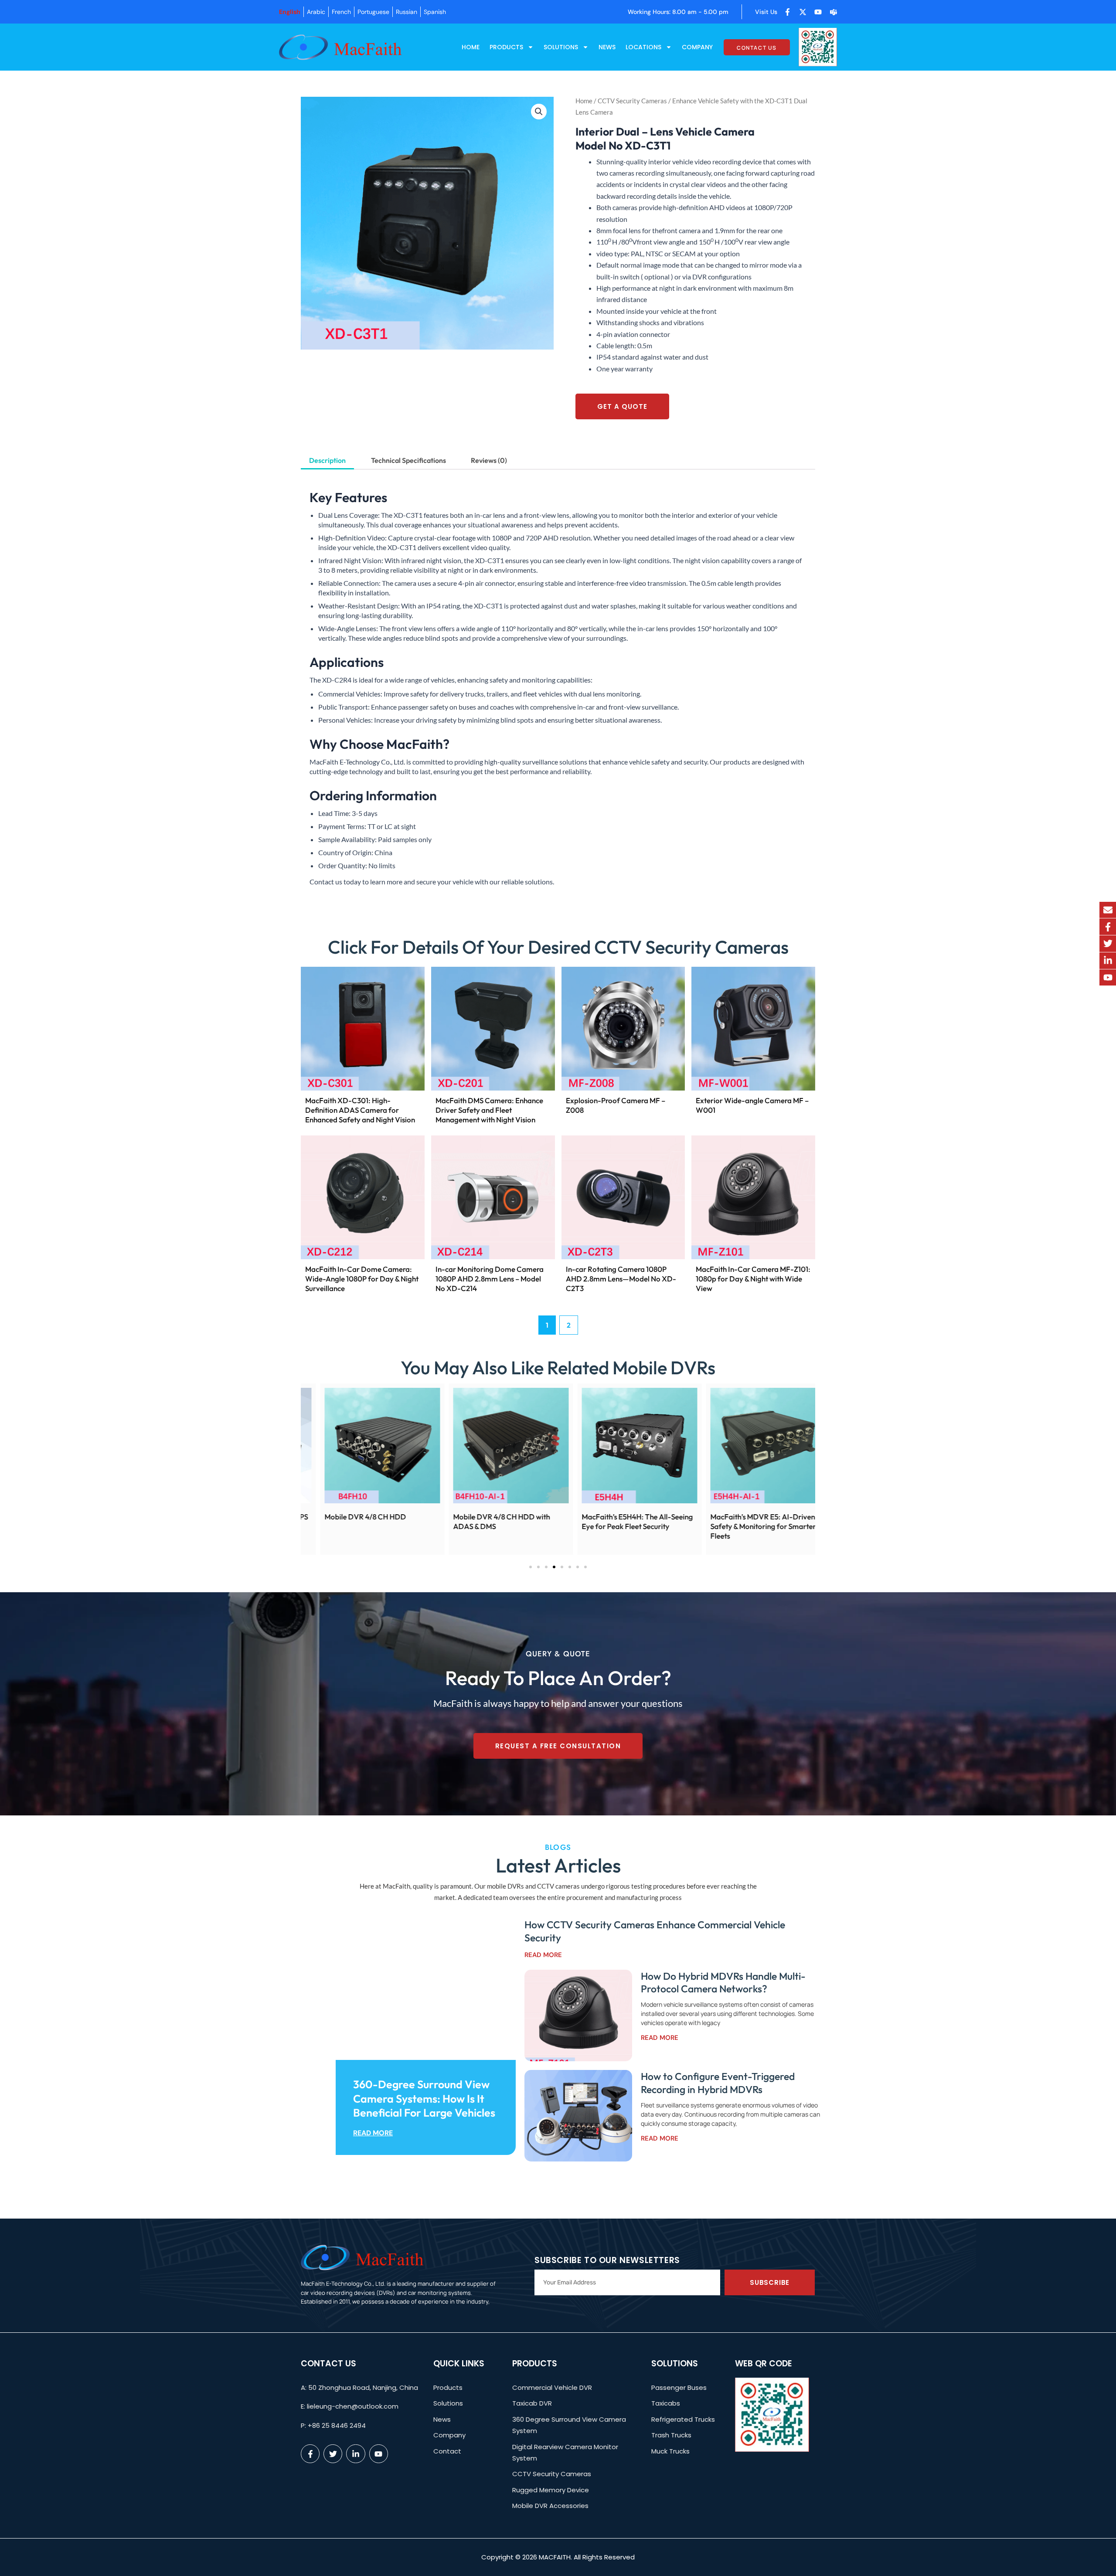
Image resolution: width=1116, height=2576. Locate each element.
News (607, 47)
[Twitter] (1108, 944)
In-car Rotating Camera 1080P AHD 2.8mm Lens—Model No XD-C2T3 (621, 1279)
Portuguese (373, 12)
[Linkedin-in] (1108, 961)
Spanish (435, 12)
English (290, 12)
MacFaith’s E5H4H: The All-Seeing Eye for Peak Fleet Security (396, 1521)
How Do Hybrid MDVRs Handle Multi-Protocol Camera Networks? (723, 1983)
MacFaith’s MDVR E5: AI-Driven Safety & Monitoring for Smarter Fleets (521, 1526)
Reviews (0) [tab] (489, 460)
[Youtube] (1108, 978)
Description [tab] (327, 460)
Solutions (561, 47)
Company (697, 47)
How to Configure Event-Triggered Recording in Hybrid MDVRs (718, 2083)
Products (506, 47)
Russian (407, 12)
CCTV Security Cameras (632, 101)
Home (471, 47)
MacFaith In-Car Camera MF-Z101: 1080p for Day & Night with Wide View (753, 1279)
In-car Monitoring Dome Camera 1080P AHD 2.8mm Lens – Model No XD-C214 (490, 1279)
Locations (643, 47)
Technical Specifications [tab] (408, 460)
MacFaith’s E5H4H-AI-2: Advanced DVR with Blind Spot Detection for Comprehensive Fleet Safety (655, 1526)
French (341, 12)
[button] (539, 112)
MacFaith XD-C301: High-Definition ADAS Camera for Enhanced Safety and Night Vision (360, 1110)
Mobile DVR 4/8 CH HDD (767, 1517)
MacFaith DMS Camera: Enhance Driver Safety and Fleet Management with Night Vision (489, 1110)
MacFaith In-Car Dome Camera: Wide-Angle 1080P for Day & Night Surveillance (362, 1279)
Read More (373, 2133)
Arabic (316, 12)
